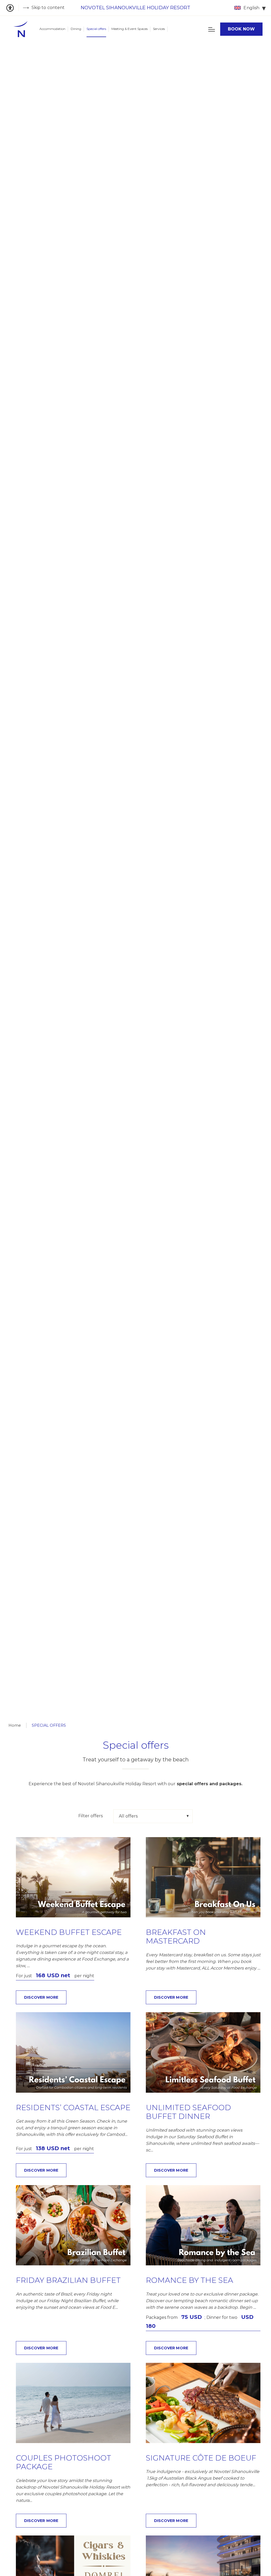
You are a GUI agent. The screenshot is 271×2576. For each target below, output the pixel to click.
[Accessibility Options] (12, 8)
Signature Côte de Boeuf (201, 2458)
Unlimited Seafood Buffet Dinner (188, 2112)
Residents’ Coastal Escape (73, 2108)
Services (159, 29)
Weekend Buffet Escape (69, 1932)
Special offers (96, 29)
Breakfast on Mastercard (176, 1937)
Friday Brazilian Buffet (68, 2280)
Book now (241, 29)
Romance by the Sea (189, 2280)
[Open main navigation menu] (212, 29)
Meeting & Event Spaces (130, 29)
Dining (76, 29)
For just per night (55, 1976)
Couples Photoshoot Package (64, 2463)
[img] (21, 29)
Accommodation (52, 29)
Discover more (41, 1997)
